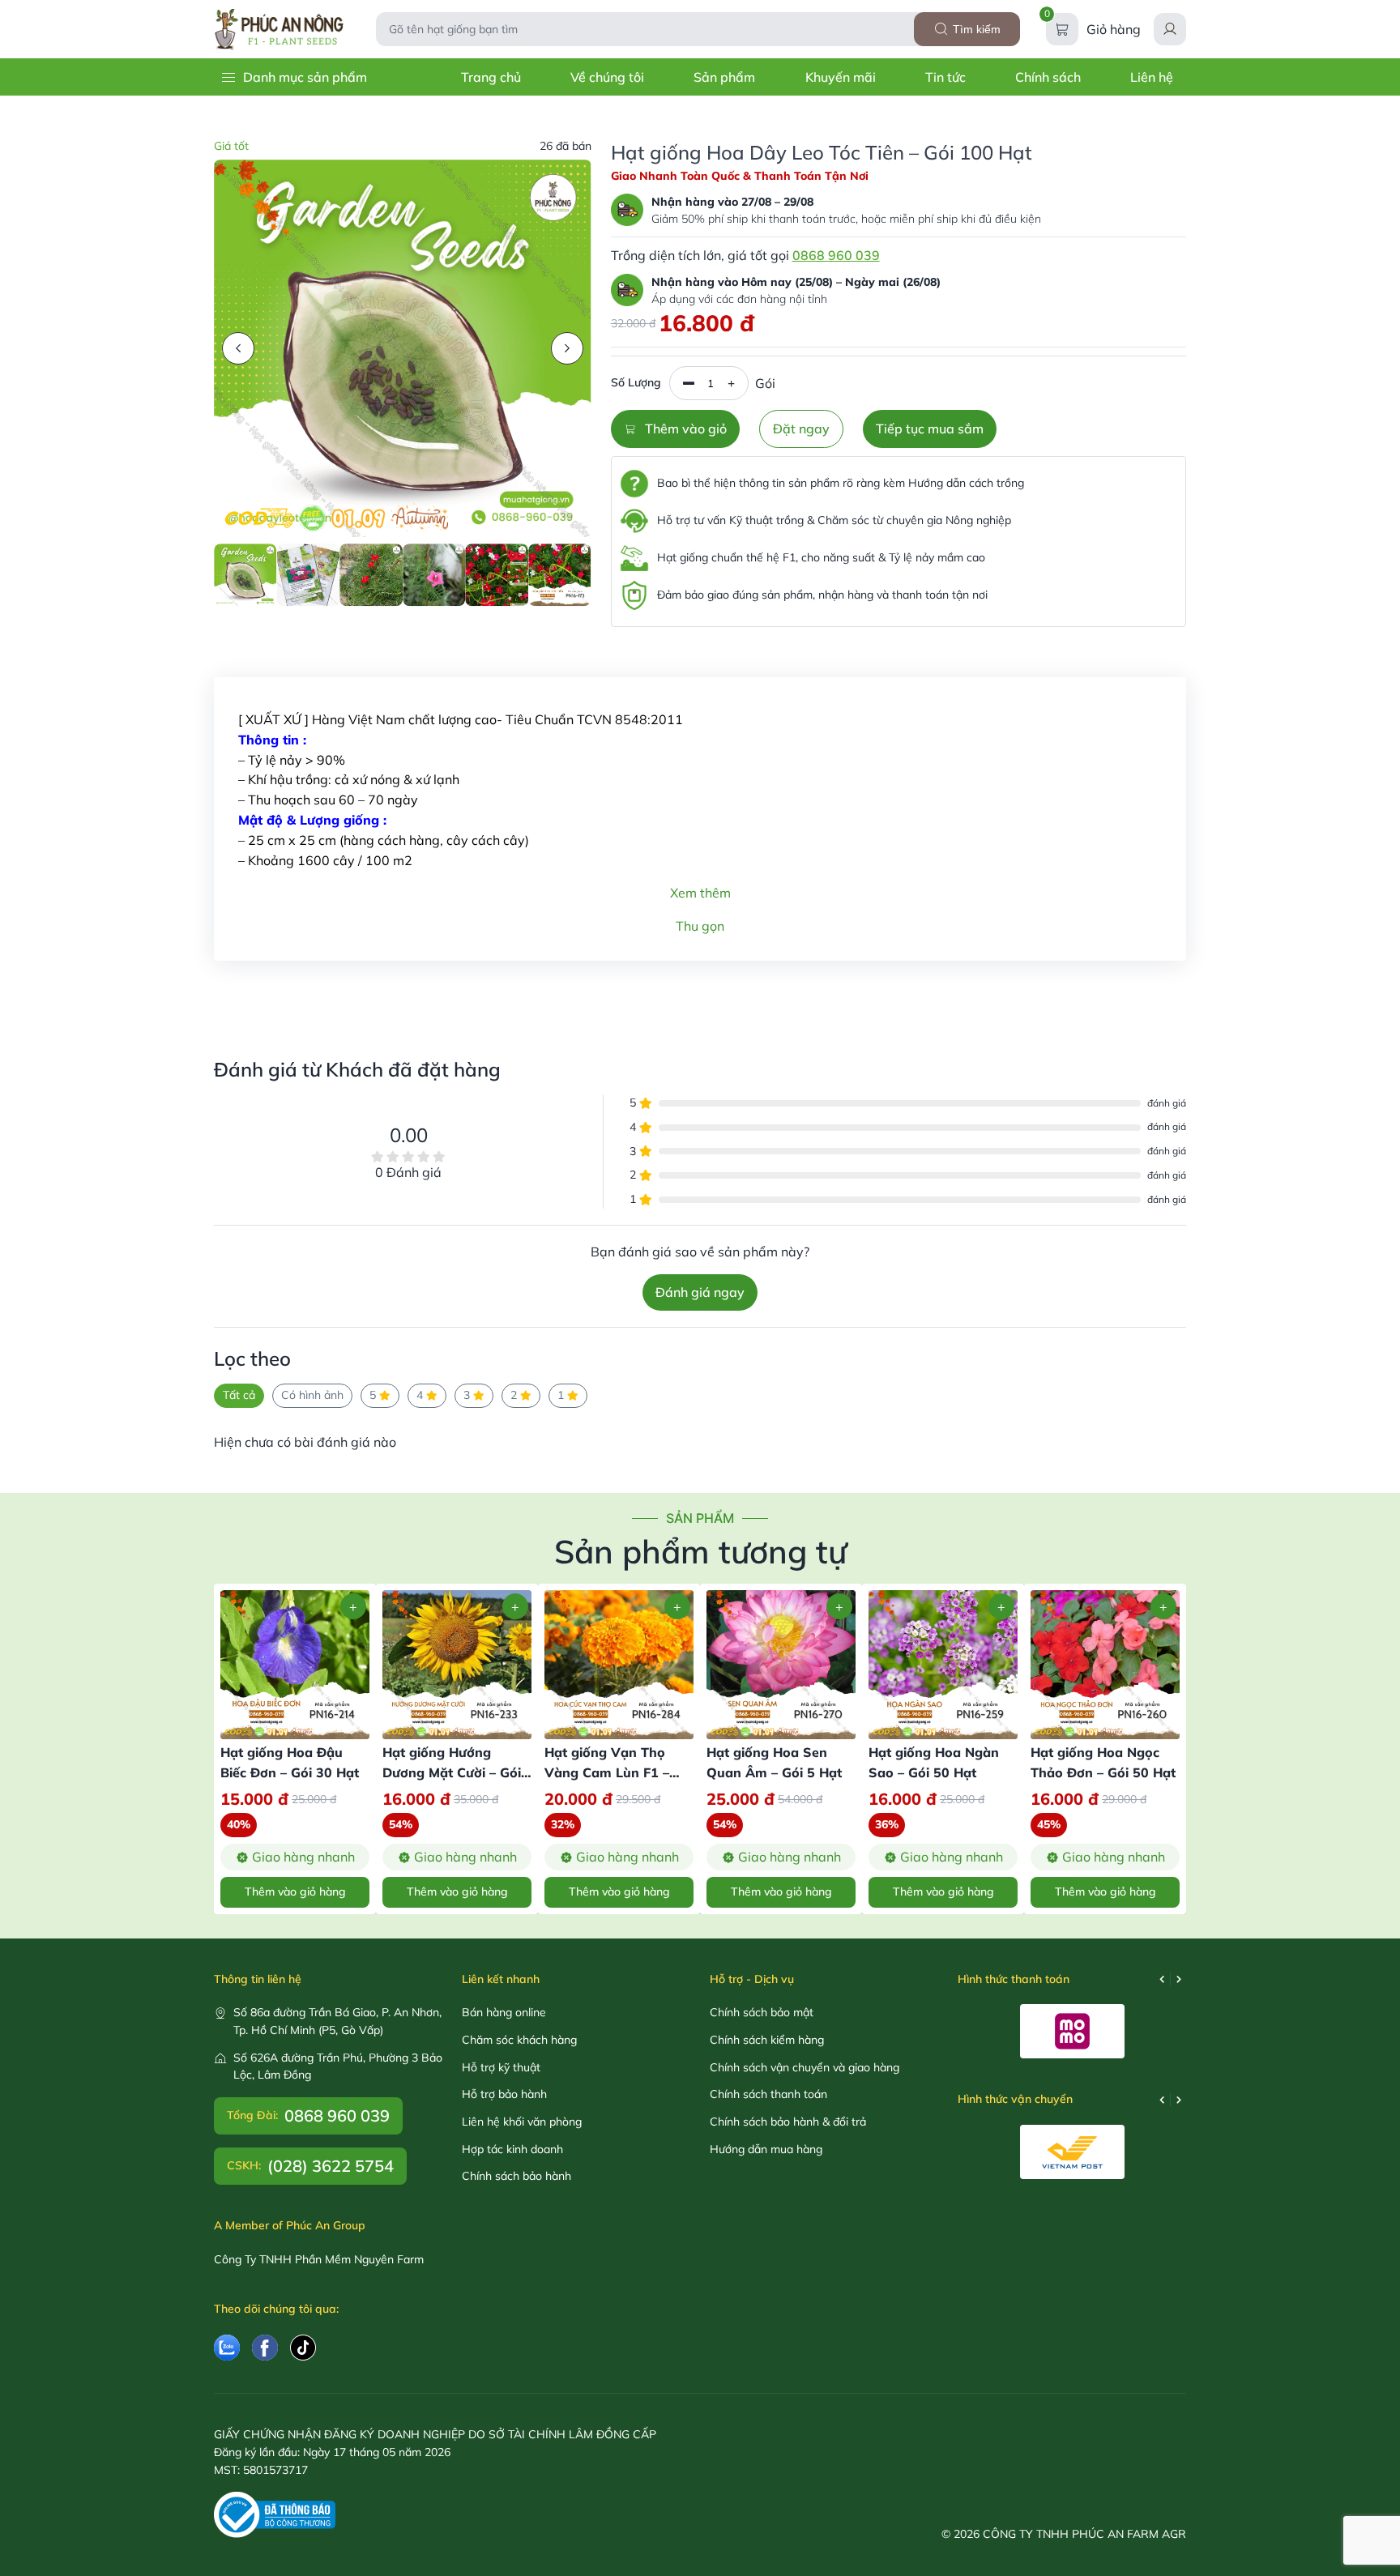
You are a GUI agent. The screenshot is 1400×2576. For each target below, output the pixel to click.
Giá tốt (231, 146)
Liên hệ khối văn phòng (522, 2122)
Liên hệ (1152, 77)
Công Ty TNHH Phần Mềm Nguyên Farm (319, 2259)
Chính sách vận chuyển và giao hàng (805, 2067)
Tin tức (945, 77)
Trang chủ (491, 77)
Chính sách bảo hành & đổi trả (788, 2122)
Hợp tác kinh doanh (512, 2149)
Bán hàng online (504, 2012)
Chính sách (1048, 77)
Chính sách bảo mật (762, 2012)
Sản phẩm (724, 77)
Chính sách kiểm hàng (767, 2040)
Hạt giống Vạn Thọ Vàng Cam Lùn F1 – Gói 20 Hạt (607, 1772)
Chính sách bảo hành (516, 2176)
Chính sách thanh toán (768, 2094)
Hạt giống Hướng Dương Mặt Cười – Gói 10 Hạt (452, 1772)
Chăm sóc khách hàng (519, 2040)
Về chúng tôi (607, 77)
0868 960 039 (836, 255)
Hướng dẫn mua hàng (766, 2149)
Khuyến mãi (841, 77)
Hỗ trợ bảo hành (504, 2094)
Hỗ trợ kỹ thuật (501, 2067)
